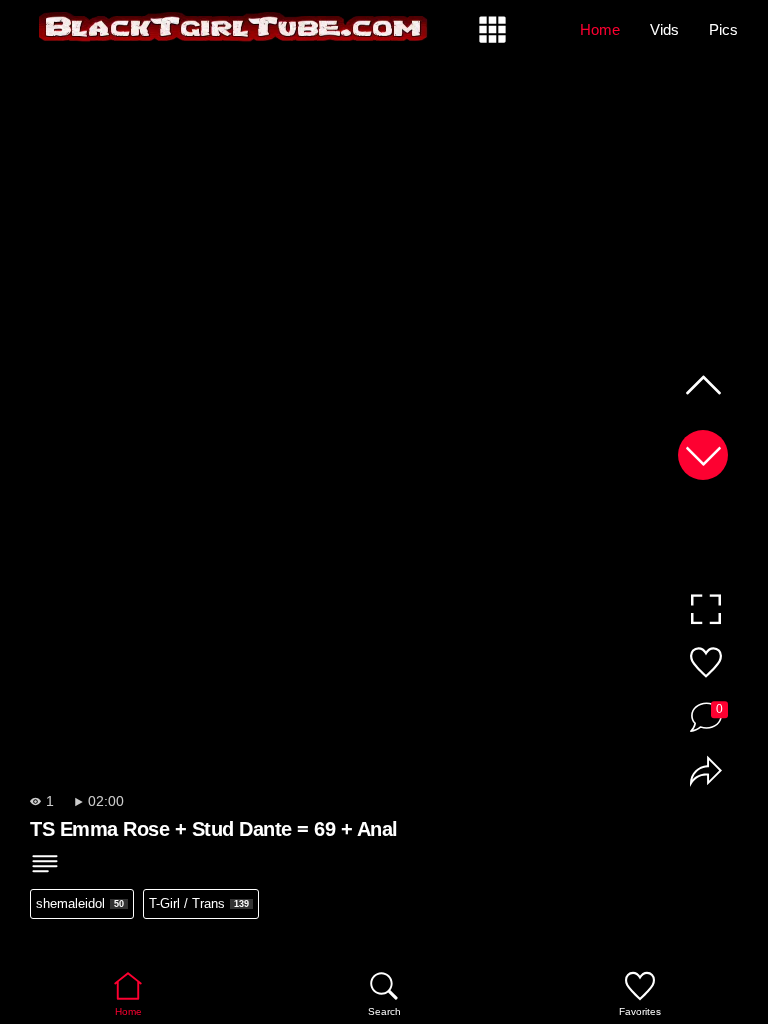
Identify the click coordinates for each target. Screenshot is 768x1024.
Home (600, 29)
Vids (664, 29)
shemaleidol (80, 903)
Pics (723, 29)
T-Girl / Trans (199, 903)
